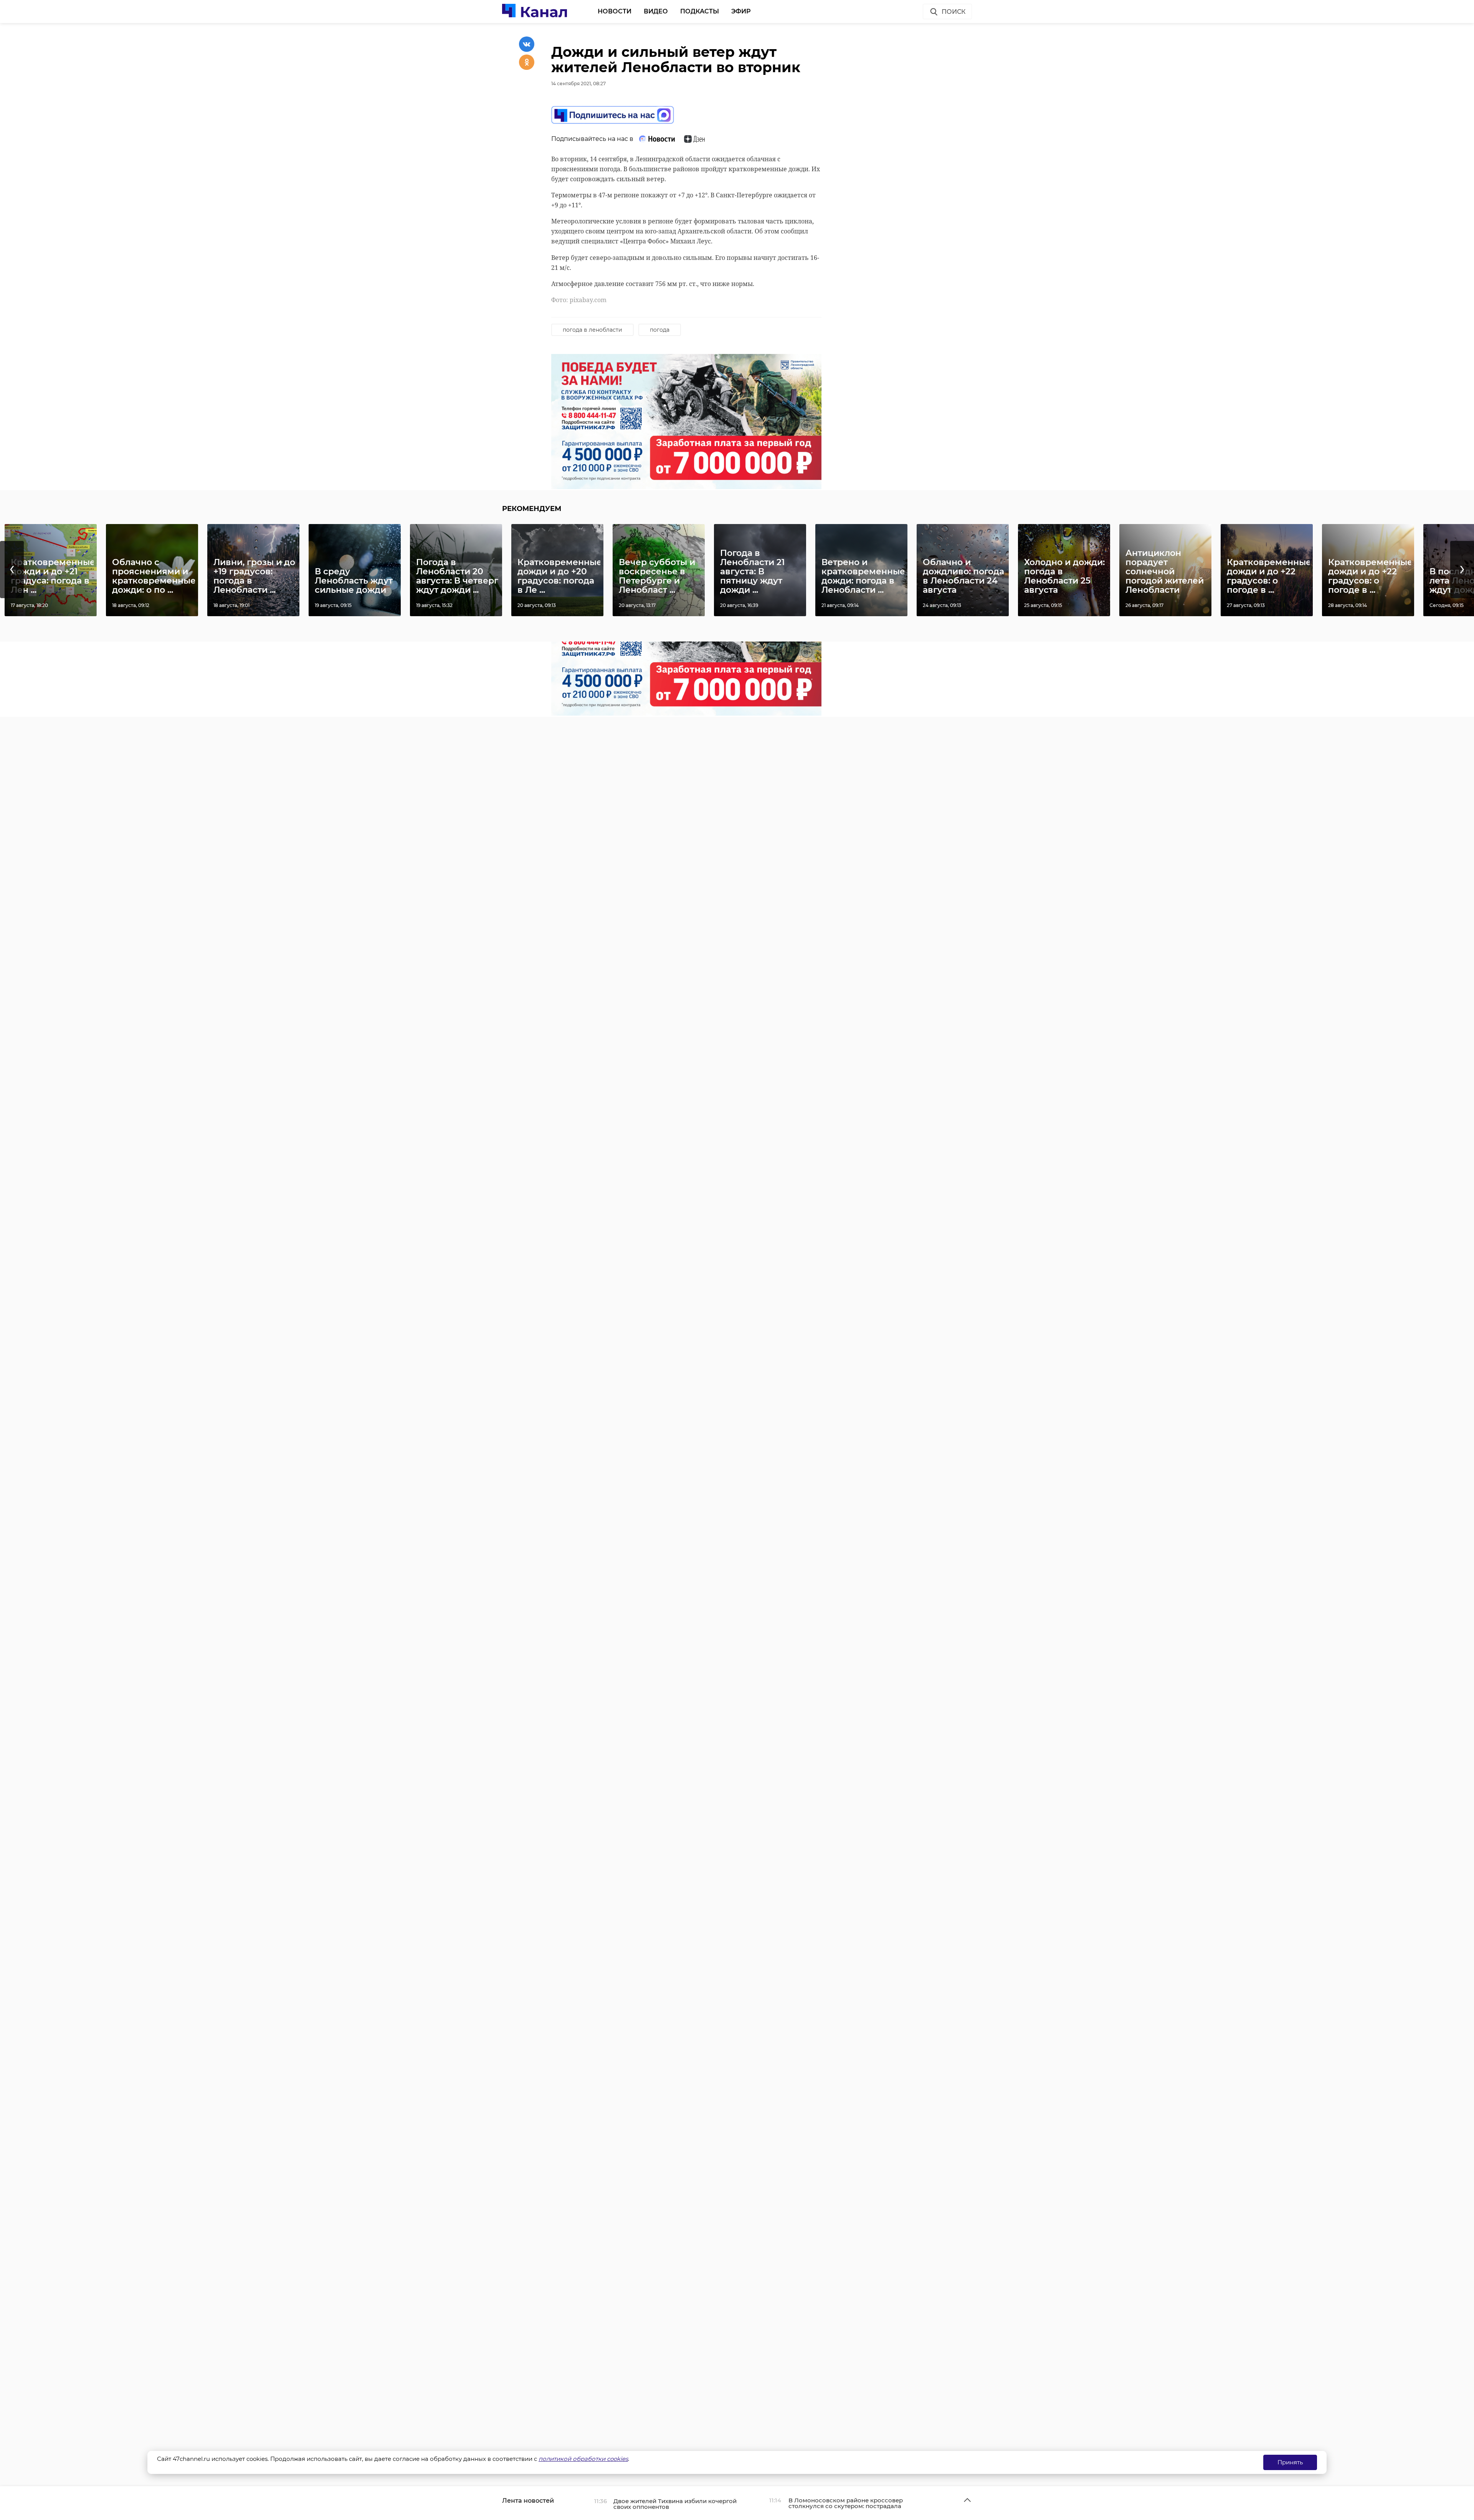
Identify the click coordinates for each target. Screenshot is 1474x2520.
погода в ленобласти (592, 330)
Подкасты (700, 11)
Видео (656, 11)
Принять (1290, 2462)
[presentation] (12, 570)
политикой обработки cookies (583, 2459)
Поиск (953, 12)
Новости (615, 11)
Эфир (741, 11)
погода (660, 330)
